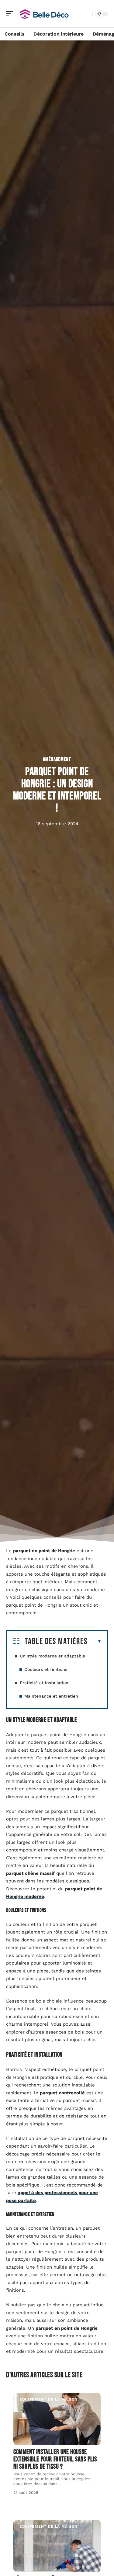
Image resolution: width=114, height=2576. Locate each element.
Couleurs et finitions (46, 1669)
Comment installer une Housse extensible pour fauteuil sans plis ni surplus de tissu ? (55, 2459)
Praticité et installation (44, 1683)
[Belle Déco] (44, 14)
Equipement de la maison (48, 2399)
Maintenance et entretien (51, 1696)
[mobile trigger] (11, 14)
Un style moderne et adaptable (52, 1656)
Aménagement (57, 759)
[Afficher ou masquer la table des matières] (95, 1642)
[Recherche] (87, 14)
